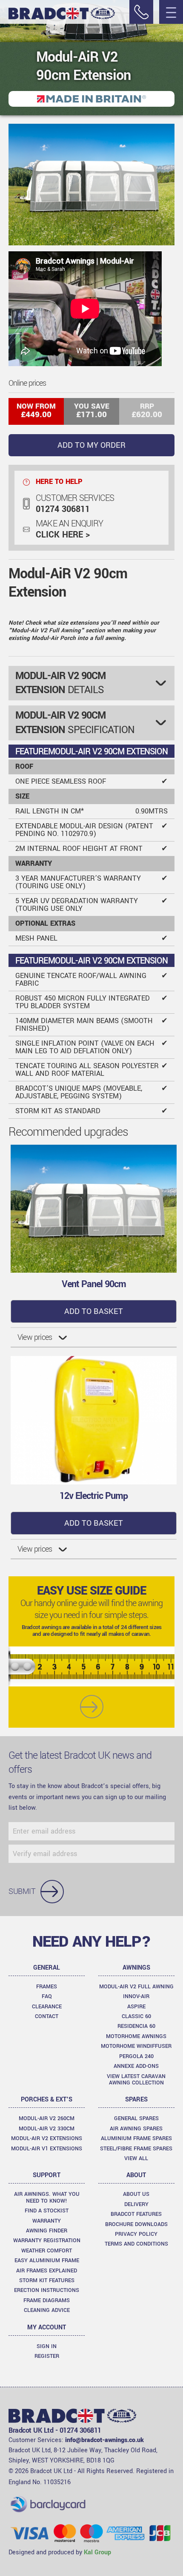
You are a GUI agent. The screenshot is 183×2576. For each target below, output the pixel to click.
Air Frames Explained (47, 2271)
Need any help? (91, 1942)
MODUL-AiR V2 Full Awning (136, 1987)
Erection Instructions (47, 2290)
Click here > (63, 535)
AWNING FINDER (47, 2231)
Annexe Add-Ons (136, 2066)
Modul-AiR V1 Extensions (47, 2149)
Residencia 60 (136, 2026)
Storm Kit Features (47, 2280)
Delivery (136, 2204)
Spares (136, 2100)
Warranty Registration (47, 2240)
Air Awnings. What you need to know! (47, 2197)
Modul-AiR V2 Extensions (47, 2138)
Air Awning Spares (136, 2129)
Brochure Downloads (136, 2224)
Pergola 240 (136, 2056)
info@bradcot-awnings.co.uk (104, 2440)
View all (136, 2158)
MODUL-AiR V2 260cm (47, 2118)
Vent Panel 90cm (94, 1284)
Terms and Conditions (136, 2244)
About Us (136, 2194)
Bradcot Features (136, 2214)
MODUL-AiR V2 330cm (47, 2129)
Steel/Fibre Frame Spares (136, 2149)
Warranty (47, 2221)
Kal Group (97, 2552)
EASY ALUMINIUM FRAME (47, 2260)
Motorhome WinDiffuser (136, 2046)
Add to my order (91, 445)
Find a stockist (47, 2211)
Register (47, 2356)
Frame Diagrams (47, 2300)
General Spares (136, 2118)
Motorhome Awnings (136, 2036)
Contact (47, 2016)
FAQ (47, 1996)
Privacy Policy (136, 2234)
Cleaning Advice (47, 2310)
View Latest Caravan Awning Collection (136, 2080)
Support (47, 2175)
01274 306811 (63, 509)
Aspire (136, 2007)
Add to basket (94, 1311)
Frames (47, 1987)
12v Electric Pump (94, 1496)
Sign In (47, 2346)
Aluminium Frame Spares (136, 2138)
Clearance (47, 2007)
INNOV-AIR (136, 1996)
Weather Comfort (47, 2251)
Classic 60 (136, 2016)
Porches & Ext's (47, 2100)
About (136, 2175)
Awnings (136, 1968)
